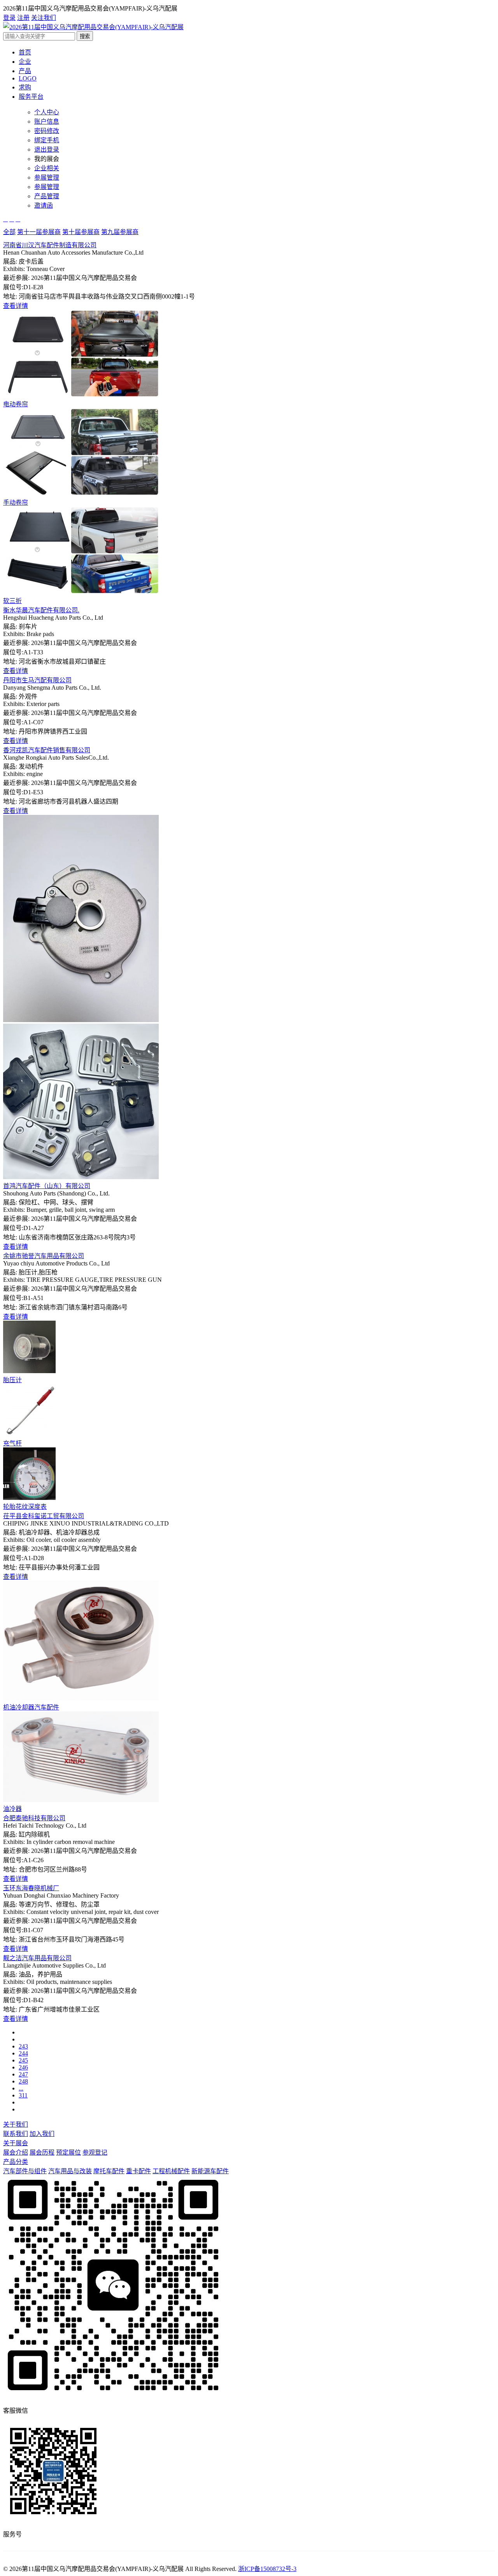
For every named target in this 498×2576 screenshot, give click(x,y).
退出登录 (47, 149)
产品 (25, 71)
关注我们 (44, 18)
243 (23, 2046)
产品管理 (47, 196)
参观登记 (95, 2152)
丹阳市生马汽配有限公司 (37, 680)
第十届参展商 (81, 232)
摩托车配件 (109, 2171)
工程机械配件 (171, 2171)
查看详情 (16, 306)
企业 (25, 62)
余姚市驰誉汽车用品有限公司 (44, 1256)
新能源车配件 (210, 2171)
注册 (23, 18)
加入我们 (42, 2134)
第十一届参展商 (39, 232)
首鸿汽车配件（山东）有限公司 (47, 1186)
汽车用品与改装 (70, 2171)
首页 (25, 52)
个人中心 (47, 112)
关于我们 (16, 2124)
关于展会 (16, 2143)
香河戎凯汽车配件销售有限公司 (47, 750)
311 (23, 2095)
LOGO (28, 78)
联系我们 (16, 2134)
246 (23, 2067)
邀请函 (44, 205)
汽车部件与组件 (25, 2171)
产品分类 (16, 2162)
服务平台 (31, 97)
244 (23, 2053)
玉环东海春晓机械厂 (31, 1888)
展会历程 (42, 2152)
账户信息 (47, 121)
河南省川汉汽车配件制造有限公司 (50, 245)
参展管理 (47, 177)
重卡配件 (139, 2171)
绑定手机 (47, 140)
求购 (25, 87)
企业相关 (47, 168)
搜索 (85, 36)
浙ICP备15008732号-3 (267, 2569)
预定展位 (68, 2152)
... (21, 2088)
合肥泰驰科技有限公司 (34, 1818)
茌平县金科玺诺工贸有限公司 (44, 1516)
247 (23, 2074)
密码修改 (47, 131)
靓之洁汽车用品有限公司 (37, 1958)
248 (23, 2081)
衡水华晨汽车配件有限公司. (41, 610)
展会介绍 (16, 2152)
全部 (9, 232)
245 (23, 2060)
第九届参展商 (120, 232)
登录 (9, 18)
